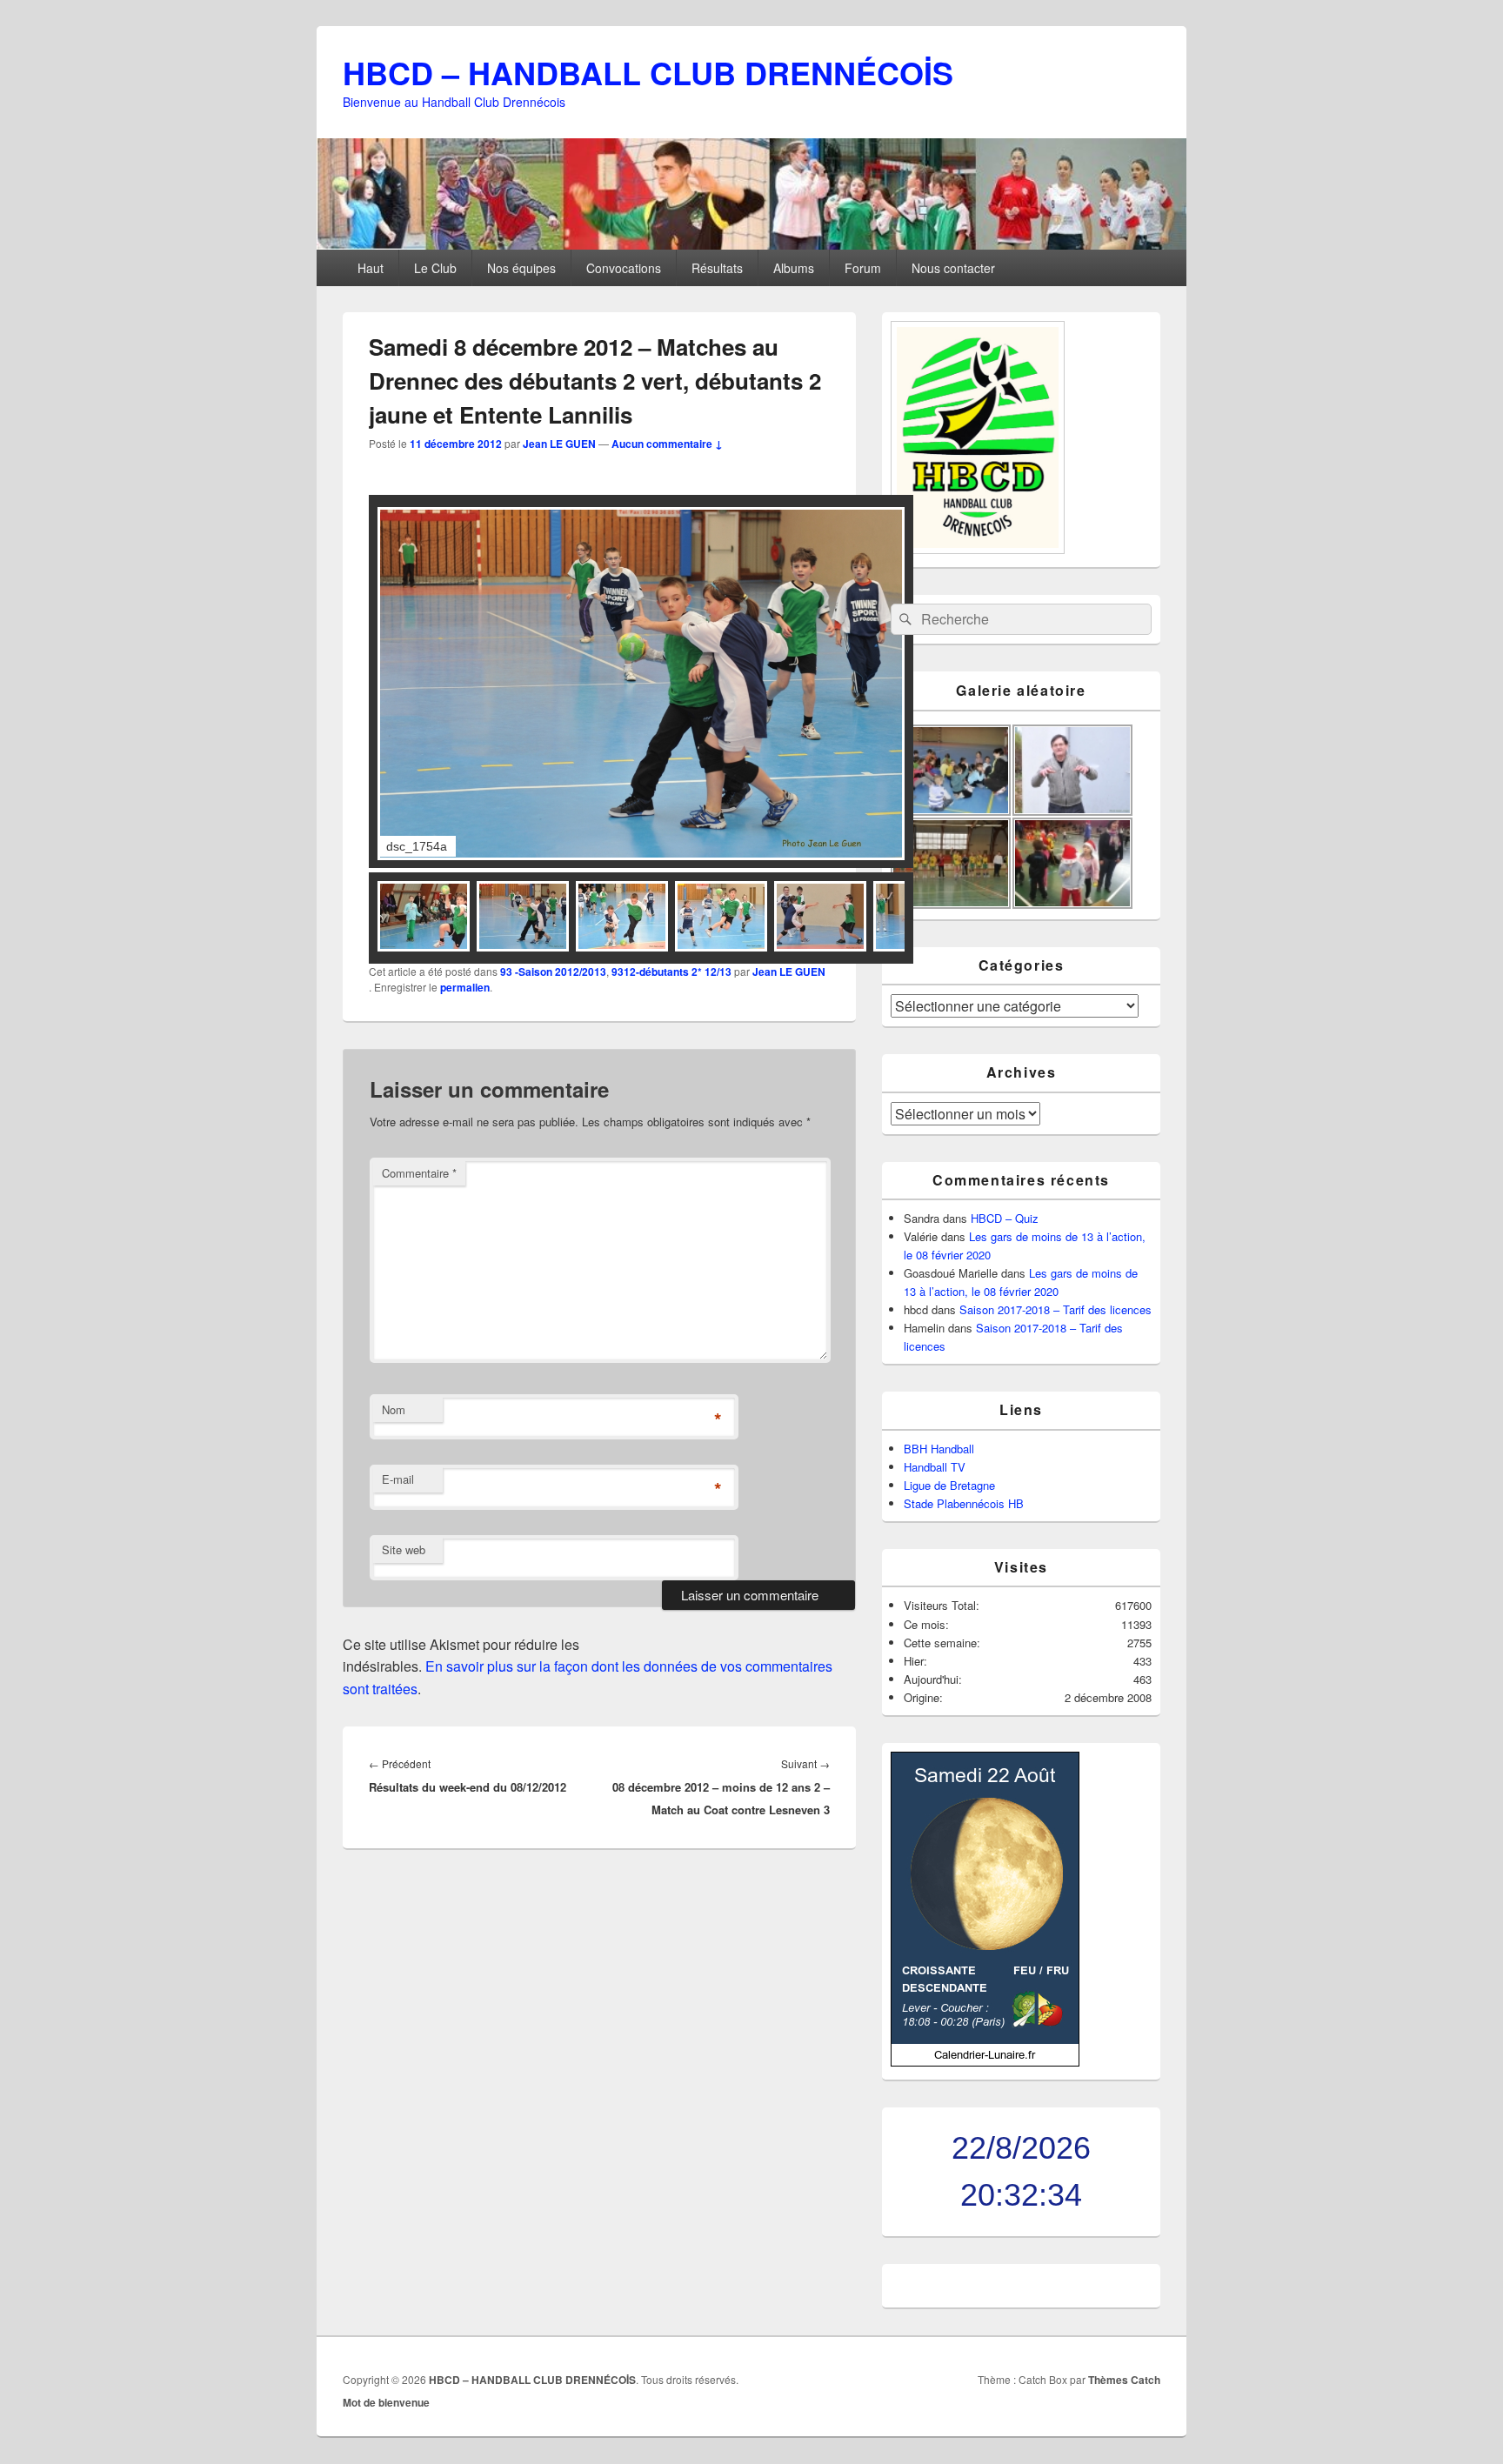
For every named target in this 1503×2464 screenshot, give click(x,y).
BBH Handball (939, 1449)
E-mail (398, 1479)
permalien (465, 987)
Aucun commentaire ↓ (667, 444)
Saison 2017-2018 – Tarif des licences (1055, 1309)
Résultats (717, 268)
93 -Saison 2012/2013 (553, 972)
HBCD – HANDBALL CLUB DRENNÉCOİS (648, 72)
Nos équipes (521, 268)
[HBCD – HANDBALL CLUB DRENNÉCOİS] (751, 244)
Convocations (624, 268)
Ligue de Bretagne (949, 1485)
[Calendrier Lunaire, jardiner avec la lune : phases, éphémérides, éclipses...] (985, 2062)
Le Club (435, 268)
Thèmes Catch (1124, 2380)
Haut (371, 268)
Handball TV (935, 1467)
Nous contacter (953, 268)
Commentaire (419, 1173)
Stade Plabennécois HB (964, 1503)
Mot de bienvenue (386, 2402)
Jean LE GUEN (559, 444)
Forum (863, 268)
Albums (794, 268)
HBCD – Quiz (1005, 1218)
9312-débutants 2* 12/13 (671, 972)
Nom (394, 1409)
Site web (404, 1549)
